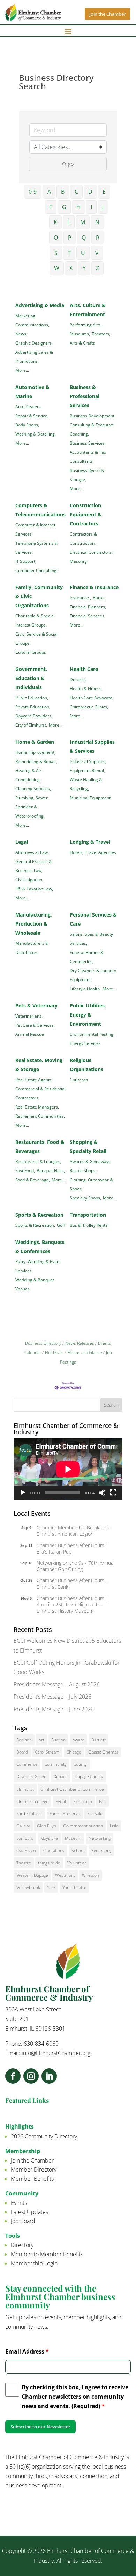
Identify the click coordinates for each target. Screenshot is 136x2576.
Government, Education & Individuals (31, 678)
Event (61, 1801)
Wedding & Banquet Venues (35, 1284)
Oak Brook (26, 1851)
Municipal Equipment (90, 798)
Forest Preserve (65, 1814)
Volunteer (77, 1863)
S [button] (56, 253)
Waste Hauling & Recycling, (86, 784)
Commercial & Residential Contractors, (40, 1093)
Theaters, (101, 334)
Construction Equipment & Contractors (86, 514)
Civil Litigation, (29, 879)
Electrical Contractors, (91, 552)
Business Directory (43, 1343)
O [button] (56, 238)
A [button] (49, 192)
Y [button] (84, 268)
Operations (54, 1851)
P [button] (70, 238)
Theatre (24, 1863)
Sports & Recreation (39, 1215)
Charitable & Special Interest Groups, (35, 620)
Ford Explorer (29, 1814)
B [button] (63, 192)
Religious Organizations (86, 1065)
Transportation (88, 1215)
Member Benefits (32, 2179)
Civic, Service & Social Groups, (36, 638)
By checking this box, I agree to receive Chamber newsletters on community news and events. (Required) (75, 2397)
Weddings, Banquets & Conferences (40, 1247)
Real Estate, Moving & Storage (39, 1065)
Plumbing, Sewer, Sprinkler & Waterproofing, (32, 807)
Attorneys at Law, (32, 852)
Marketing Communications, (32, 320)
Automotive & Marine (32, 392)
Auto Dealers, (29, 406)
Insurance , (80, 597)
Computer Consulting (36, 570)
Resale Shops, (83, 1170)
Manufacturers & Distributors (32, 948)
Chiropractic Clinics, (89, 707)
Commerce (27, 1764)
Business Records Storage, (87, 475)
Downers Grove (31, 1777)
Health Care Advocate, (92, 698)
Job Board (23, 2221)
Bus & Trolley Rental (89, 1225)
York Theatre (74, 1887)
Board (22, 1752)
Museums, (80, 334)
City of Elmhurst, (31, 725)
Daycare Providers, (34, 716)
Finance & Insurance (94, 587)
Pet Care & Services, (35, 1025)
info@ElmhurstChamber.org (56, 2053)
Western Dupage (32, 1875)
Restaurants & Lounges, (38, 1161)
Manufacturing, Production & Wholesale (34, 924)
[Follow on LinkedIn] (49, 2076)
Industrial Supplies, (88, 761)
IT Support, (26, 561)
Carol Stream (47, 1752)
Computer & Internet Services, (35, 529)
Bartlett (99, 1740)
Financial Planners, (88, 607)
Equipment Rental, (87, 770)
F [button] (51, 207)
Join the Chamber (107, 14)
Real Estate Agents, (34, 1080)
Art (41, 1740)
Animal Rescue (30, 1034)
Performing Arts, (86, 325)
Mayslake (49, 1838)
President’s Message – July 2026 (52, 1697)
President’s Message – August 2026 (57, 1684)
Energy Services (85, 1043)
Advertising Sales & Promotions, (34, 356)
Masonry (78, 561)
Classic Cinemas (103, 1752)
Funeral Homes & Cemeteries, (87, 957)
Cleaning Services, (33, 788)
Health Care (84, 669)
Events (19, 2203)
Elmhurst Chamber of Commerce (72, 1789)
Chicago (74, 1752)
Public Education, (32, 698)
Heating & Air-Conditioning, (29, 775)
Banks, (99, 597)
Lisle (114, 1826)
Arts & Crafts (82, 343)
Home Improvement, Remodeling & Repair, (36, 757)
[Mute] (102, 1493)
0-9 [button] (33, 192)
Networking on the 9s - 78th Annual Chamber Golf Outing (75, 1566)
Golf (61, 1225)
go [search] (71, 164)
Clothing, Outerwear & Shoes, (91, 1184)
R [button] (98, 238)
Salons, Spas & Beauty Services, (91, 939)
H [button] (78, 207)
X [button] (71, 268)
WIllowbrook (28, 1887)
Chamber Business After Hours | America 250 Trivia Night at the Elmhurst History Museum (73, 1604)
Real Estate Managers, (37, 1107)
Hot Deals (54, 1352)
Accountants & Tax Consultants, (88, 457)
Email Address (27, 2351)
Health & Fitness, (86, 688)
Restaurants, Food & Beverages (40, 1147)
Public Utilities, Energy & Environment (88, 1015)
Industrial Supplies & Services (92, 746)
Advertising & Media (40, 305)
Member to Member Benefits (47, 2254)
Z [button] (97, 268)
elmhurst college (32, 1801)
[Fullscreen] (113, 1493)
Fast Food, (25, 1170)
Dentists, (78, 679)
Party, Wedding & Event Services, (38, 1266)
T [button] (69, 253)
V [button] (97, 253)
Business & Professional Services (85, 396)
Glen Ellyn (47, 1826)
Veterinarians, (29, 1016)
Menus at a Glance (85, 1352)
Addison (24, 1740)
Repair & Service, (32, 416)
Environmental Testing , (93, 1034)
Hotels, (77, 852)
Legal (22, 842)
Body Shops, (27, 425)
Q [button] (84, 238)
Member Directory (34, 2170)
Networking (100, 1838)
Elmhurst (25, 1789)
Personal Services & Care (93, 919)
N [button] (97, 222)
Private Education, (33, 707)
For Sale (95, 1814)
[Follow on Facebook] (13, 2076)
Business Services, (88, 443)
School (78, 1851)
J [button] (103, 207)
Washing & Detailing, (36, 434)
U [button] (83, 253)
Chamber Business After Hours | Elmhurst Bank (73, 1583)
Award (78, 1740)
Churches (79, 1080)
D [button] (90, 192)
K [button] (55, 222)
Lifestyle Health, (85, 989)
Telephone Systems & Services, (36, 547)
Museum (73, 1838)
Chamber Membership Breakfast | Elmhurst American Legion (74, 1531)
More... (22, 370)
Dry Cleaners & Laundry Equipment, (93, 975)
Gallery (23, 1826)
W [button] (57, 268)
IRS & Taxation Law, (34, 889)
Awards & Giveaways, (91, 1161)
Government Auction (83, 1826)
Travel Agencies (101, 852)
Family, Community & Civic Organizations (39, 596)
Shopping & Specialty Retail (88, 1147)
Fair (103, 1801)
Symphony (101, 1851)
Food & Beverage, (33, 1180)
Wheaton (90, 1875)
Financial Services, (88, 616)
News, (21, 334)
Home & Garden (35, 742)
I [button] (91, 207)
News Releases (80, 1343)
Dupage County (89, 1777)
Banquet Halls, (51, 1170)
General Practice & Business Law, (34, 866)
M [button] (83, 222)
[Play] (23, 1493)
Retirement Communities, (40, 1116)
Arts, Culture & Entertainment (88, 310)
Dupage (61, 1777)
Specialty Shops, (85, 1198)
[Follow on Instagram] (31, 2076)
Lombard (25, 1838)
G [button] (64, 207)
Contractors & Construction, (83, 538)
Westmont (65, 1875)
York (51, 1887)
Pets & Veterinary (36, 1006)
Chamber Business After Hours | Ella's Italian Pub (73, 1548)
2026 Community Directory (44, 2136)
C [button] (76, 192)
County (80, 1764)
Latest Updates (29, 2212)
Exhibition (83, 1801)
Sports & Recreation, (35, 1225)
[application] (68, 1469)
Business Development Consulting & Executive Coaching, (92, 425)
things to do (49, 1863)
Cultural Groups (31, 652)
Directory (22, 2245)
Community (56, 1764)
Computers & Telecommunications (40, 510)
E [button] (104, 192)
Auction (58, 1740)
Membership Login (34, 2263)
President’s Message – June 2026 (54, 1709)
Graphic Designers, (34, 343)
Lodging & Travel (90, 842)
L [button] (69, 222)
